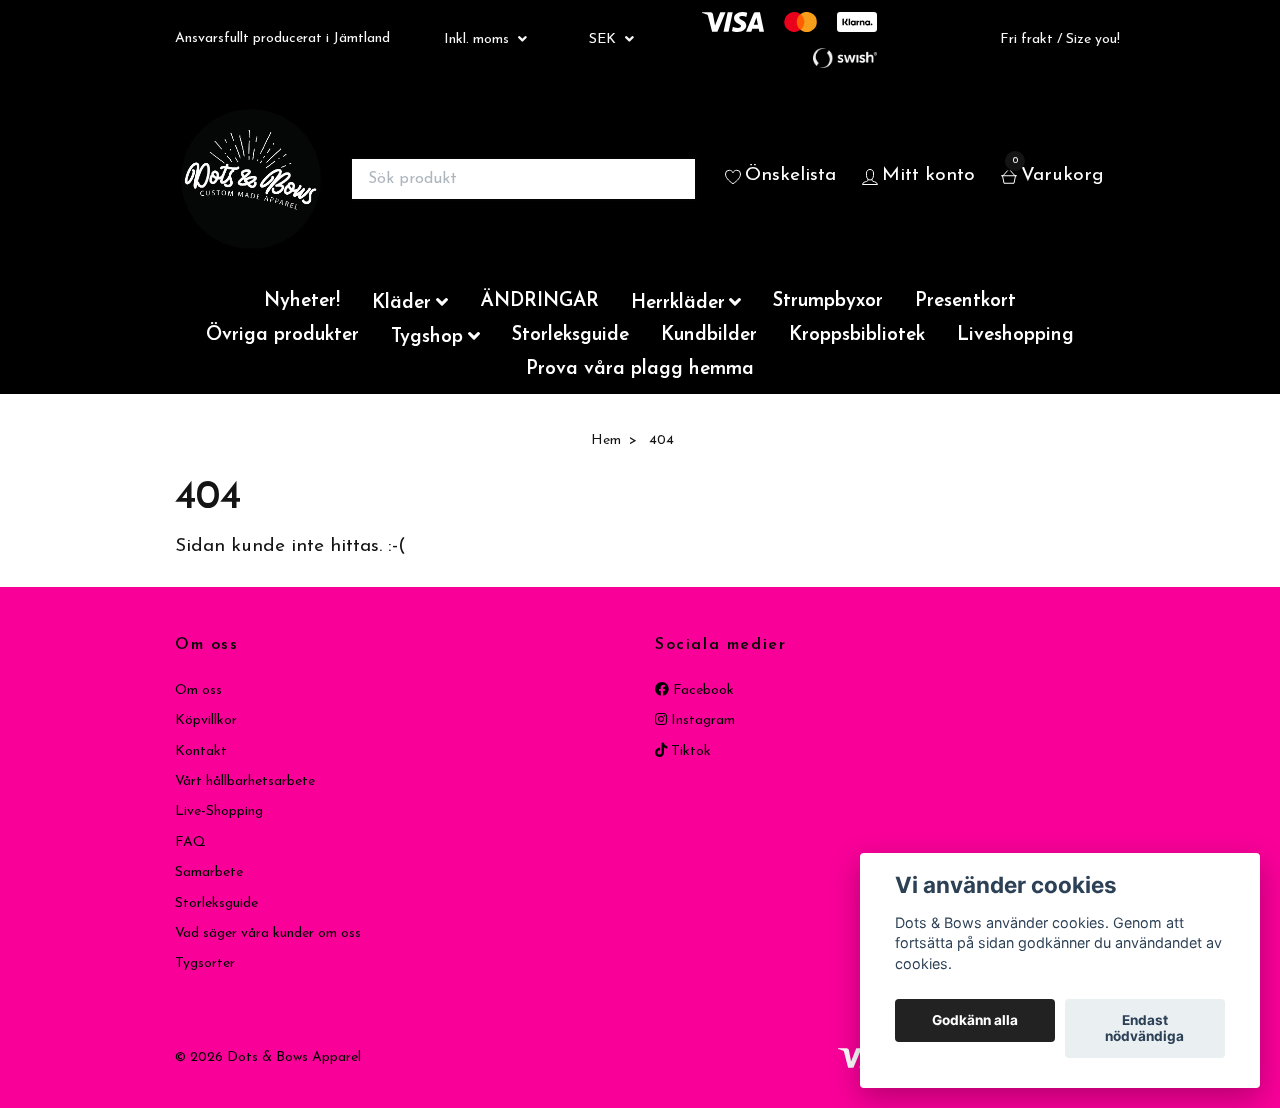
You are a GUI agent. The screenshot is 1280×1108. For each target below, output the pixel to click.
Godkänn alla (975, 1021)
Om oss (198, 690)
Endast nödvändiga (1144, 1029)
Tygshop (427, 337)
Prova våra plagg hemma (640, 369)
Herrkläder (678, 303)
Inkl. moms (478, 39)
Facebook (701, 690)
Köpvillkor (206, 720)
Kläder (401, 303)
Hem (606, 440)
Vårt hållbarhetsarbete (245, 781)
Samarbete (209, 872)
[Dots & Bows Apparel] (251, 179)
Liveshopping (1015, 335)
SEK (604, 39)
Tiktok (689, 751)
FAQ (190, 842)
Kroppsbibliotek (857, 335)
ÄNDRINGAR (539, 301)
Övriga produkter (282, 335)
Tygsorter (205, 963)
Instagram (701, 720)
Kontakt (201, 751)
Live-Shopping (219, 811)
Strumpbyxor (828, 301)
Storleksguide (570, 335)
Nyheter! (302, 301)
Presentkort (965, 301)
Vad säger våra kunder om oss (268, 933)
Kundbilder (709, 335)
